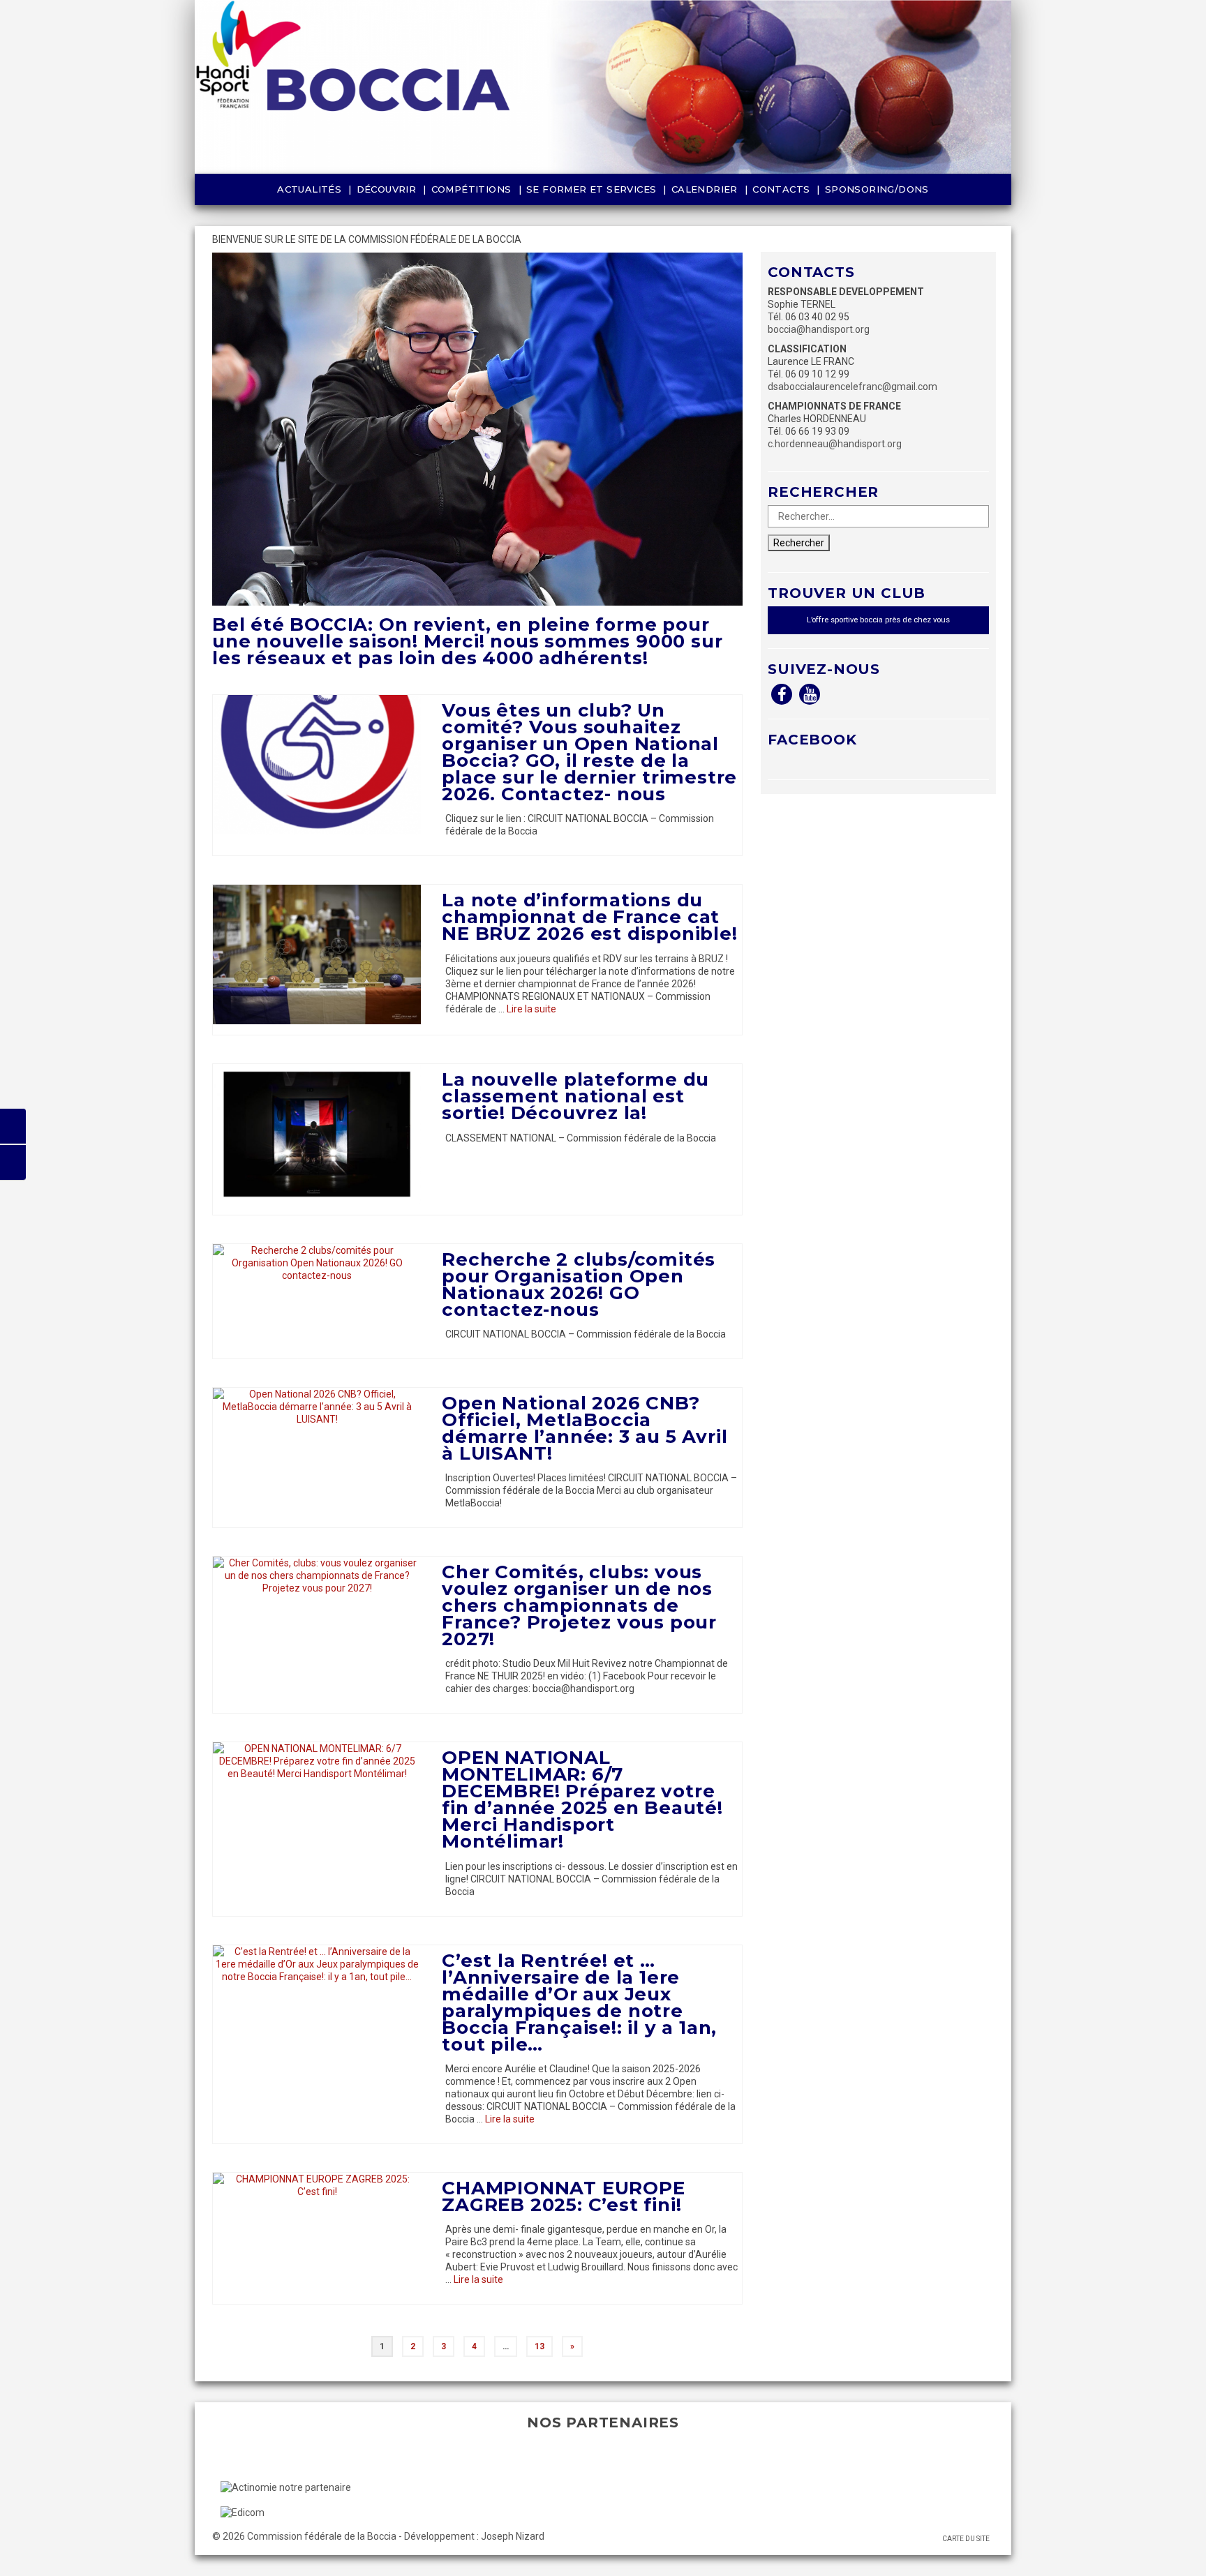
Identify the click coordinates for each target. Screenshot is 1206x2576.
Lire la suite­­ (531, 1009)
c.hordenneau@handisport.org (835, 444)
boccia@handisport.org (819, 329)
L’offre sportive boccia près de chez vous (878, 620)
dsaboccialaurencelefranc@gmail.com (853, 387)
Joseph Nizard (513, 2536)
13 (539, 2346)
